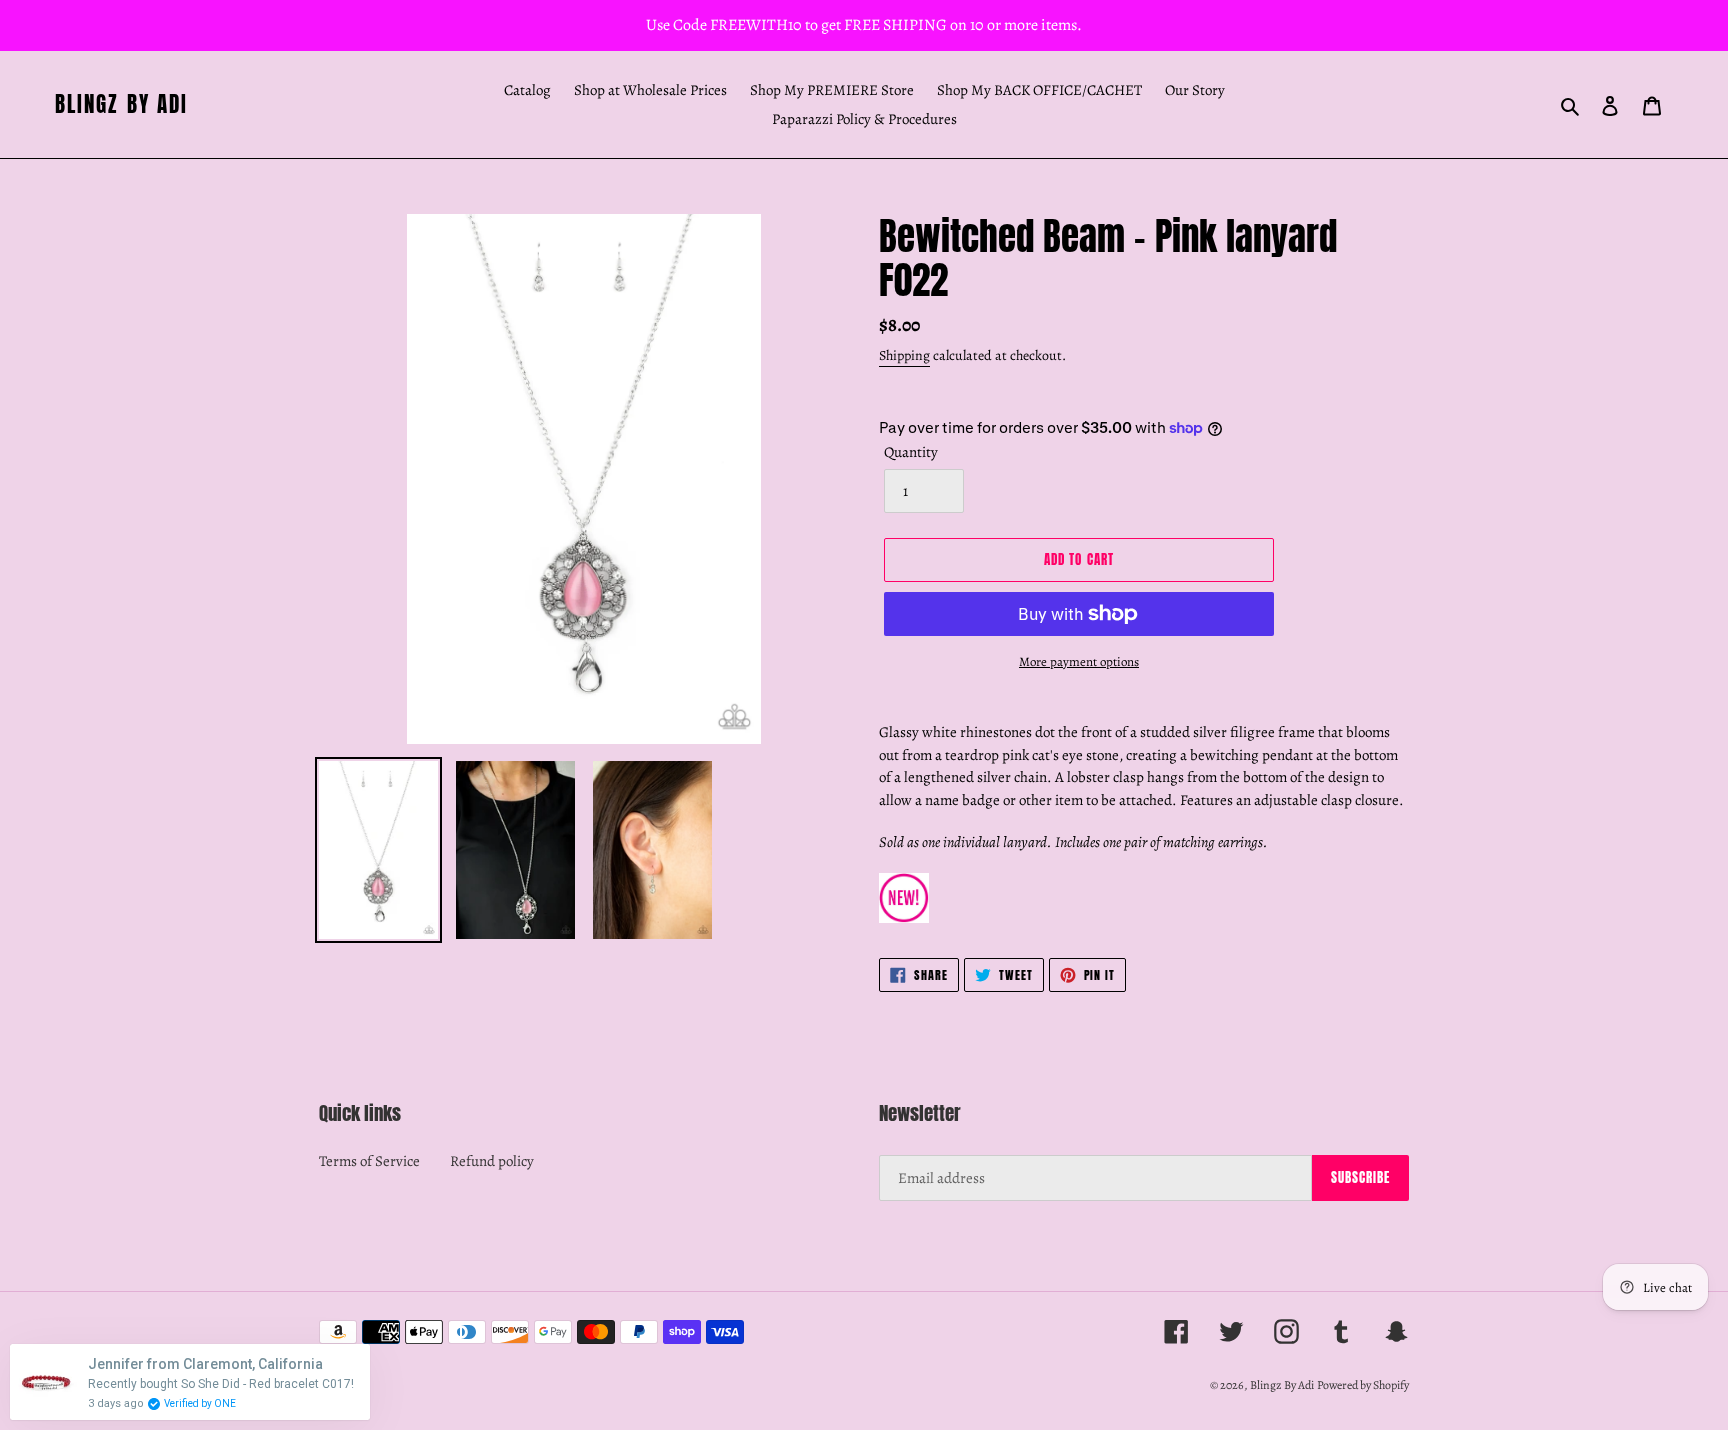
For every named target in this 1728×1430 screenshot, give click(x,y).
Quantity (911, 452)
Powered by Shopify (1363, 1385)
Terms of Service (369, 1161)
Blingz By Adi (121, 104)
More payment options (1079, 661)
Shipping (904, 355)
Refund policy (492, 1161)
